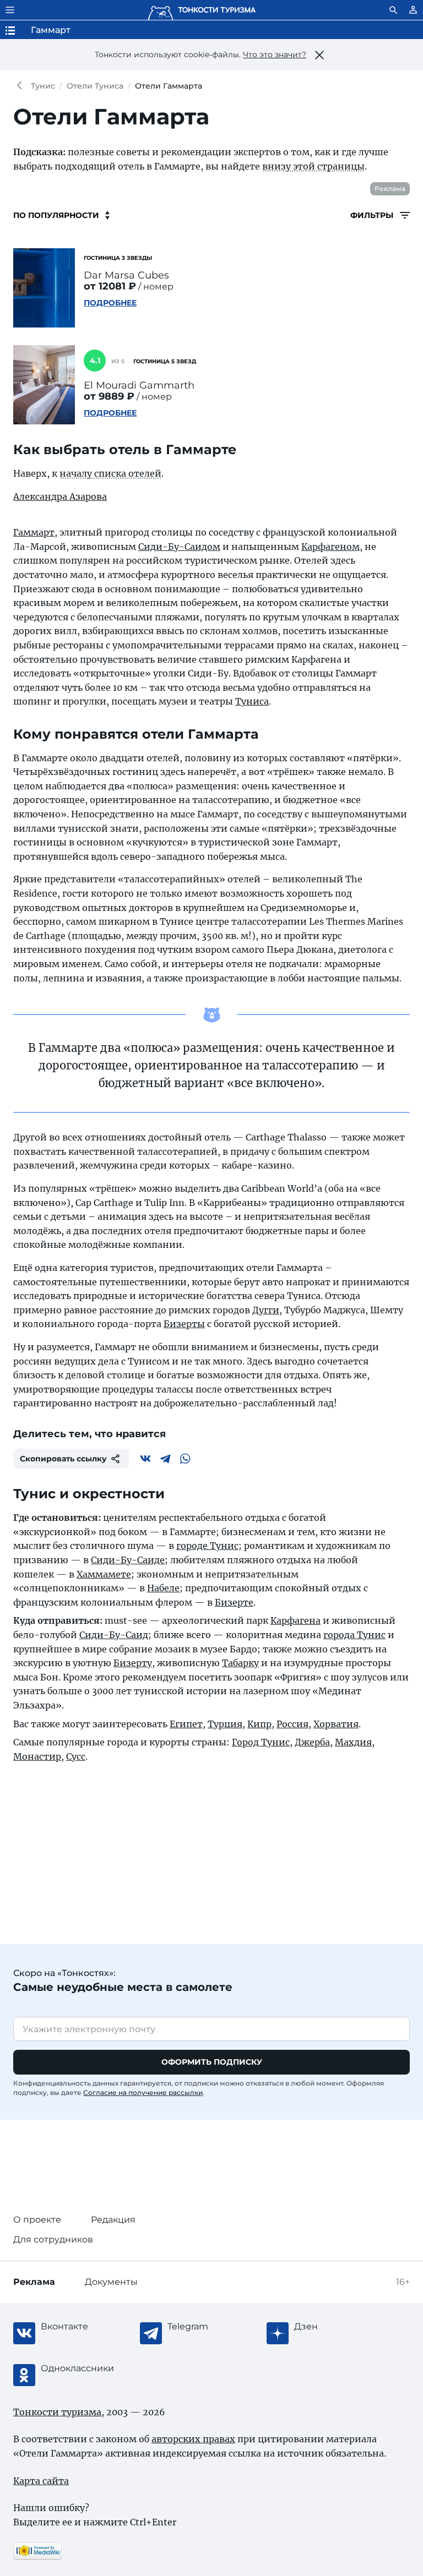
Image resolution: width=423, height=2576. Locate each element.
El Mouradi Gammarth (139, 385)
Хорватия (336, 1724)
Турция (225, 1724)
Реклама (390, 189)
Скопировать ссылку (63, 1459)
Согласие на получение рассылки (143, 2092)
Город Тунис (261, 1742)
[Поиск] (393, 10)
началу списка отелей (110, 473)
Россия (292, 1724)
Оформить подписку (212, 2062)
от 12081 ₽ (110, 286)
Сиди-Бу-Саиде (128, 1560)
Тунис (43, 86)
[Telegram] (165, 1459)
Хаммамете (104, 1574)
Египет (186, 1724)
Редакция (113, 2220)
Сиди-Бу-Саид (114, 1635)
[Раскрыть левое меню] (10, 10)
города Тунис (354, 1635)
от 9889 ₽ (109, 396)
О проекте (37, 2220)
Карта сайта (41, 2481)
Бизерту (133, 1663)
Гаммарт (34, 532)
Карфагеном (330, 547)
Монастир (37, 1756)
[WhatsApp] (185, 1459)
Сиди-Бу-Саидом (179, 547)
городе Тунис (207, 1546)
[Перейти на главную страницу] (202, 10)
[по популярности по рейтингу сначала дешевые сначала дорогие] (61, 215)
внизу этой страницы (313, 166)
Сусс (76, 1756)
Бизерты (184, 1324)
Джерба (312, 1742)
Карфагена (295, 1620)
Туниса (252, 701)
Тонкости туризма (22, 86)
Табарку (240, 1663)
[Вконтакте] (145, 1459)
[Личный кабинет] (413, 10)
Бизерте (234, 1602)
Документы (111, 2282)
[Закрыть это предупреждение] (319, 55)
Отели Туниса (95, 86)
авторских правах (193, 2439)
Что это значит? (275, 54)
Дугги (266, 1310)
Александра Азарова (60, 496)
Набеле (163, 1588)
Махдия (353, 1742)
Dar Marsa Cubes (126, 275)
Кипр (259, 1724)
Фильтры (373, 215)
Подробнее (110, 303)
